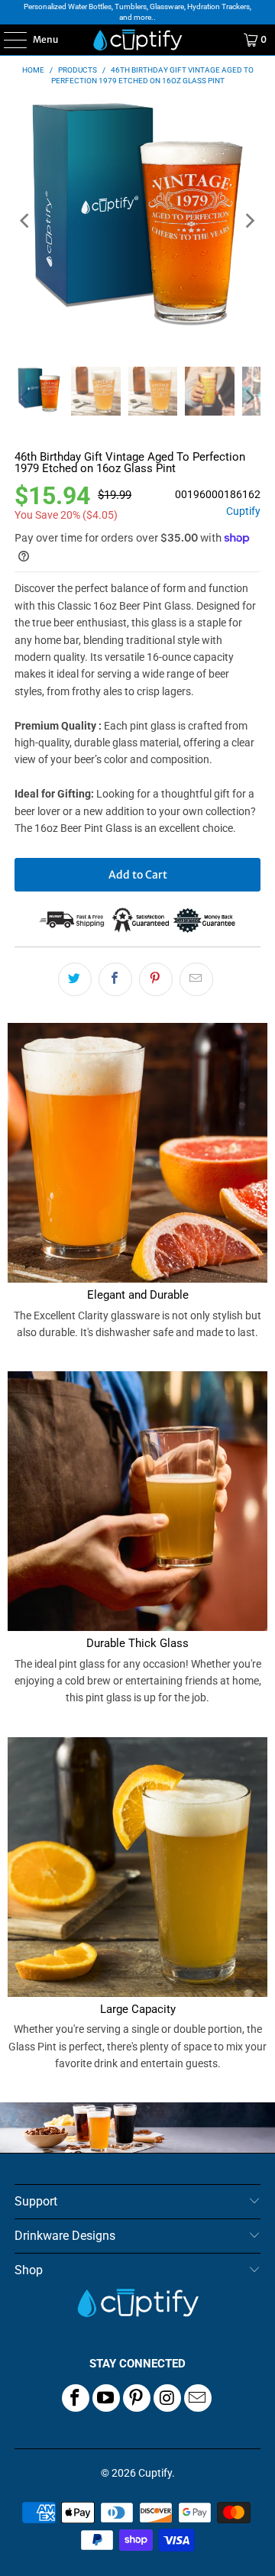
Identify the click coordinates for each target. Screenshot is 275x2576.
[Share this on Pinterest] (156, 979)
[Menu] (7, 40)
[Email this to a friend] (196, 979)
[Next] (249, 221)
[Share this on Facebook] (115, 979)
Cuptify (243, 511)
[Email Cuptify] (198, 2398)
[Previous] (26, 221)
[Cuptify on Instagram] (167, 2398)
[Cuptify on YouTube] (106, 2398)
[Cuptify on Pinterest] (137, 2398)
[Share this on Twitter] (75, 979)
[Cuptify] (137, 40)
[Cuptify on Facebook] (76, 2398)
